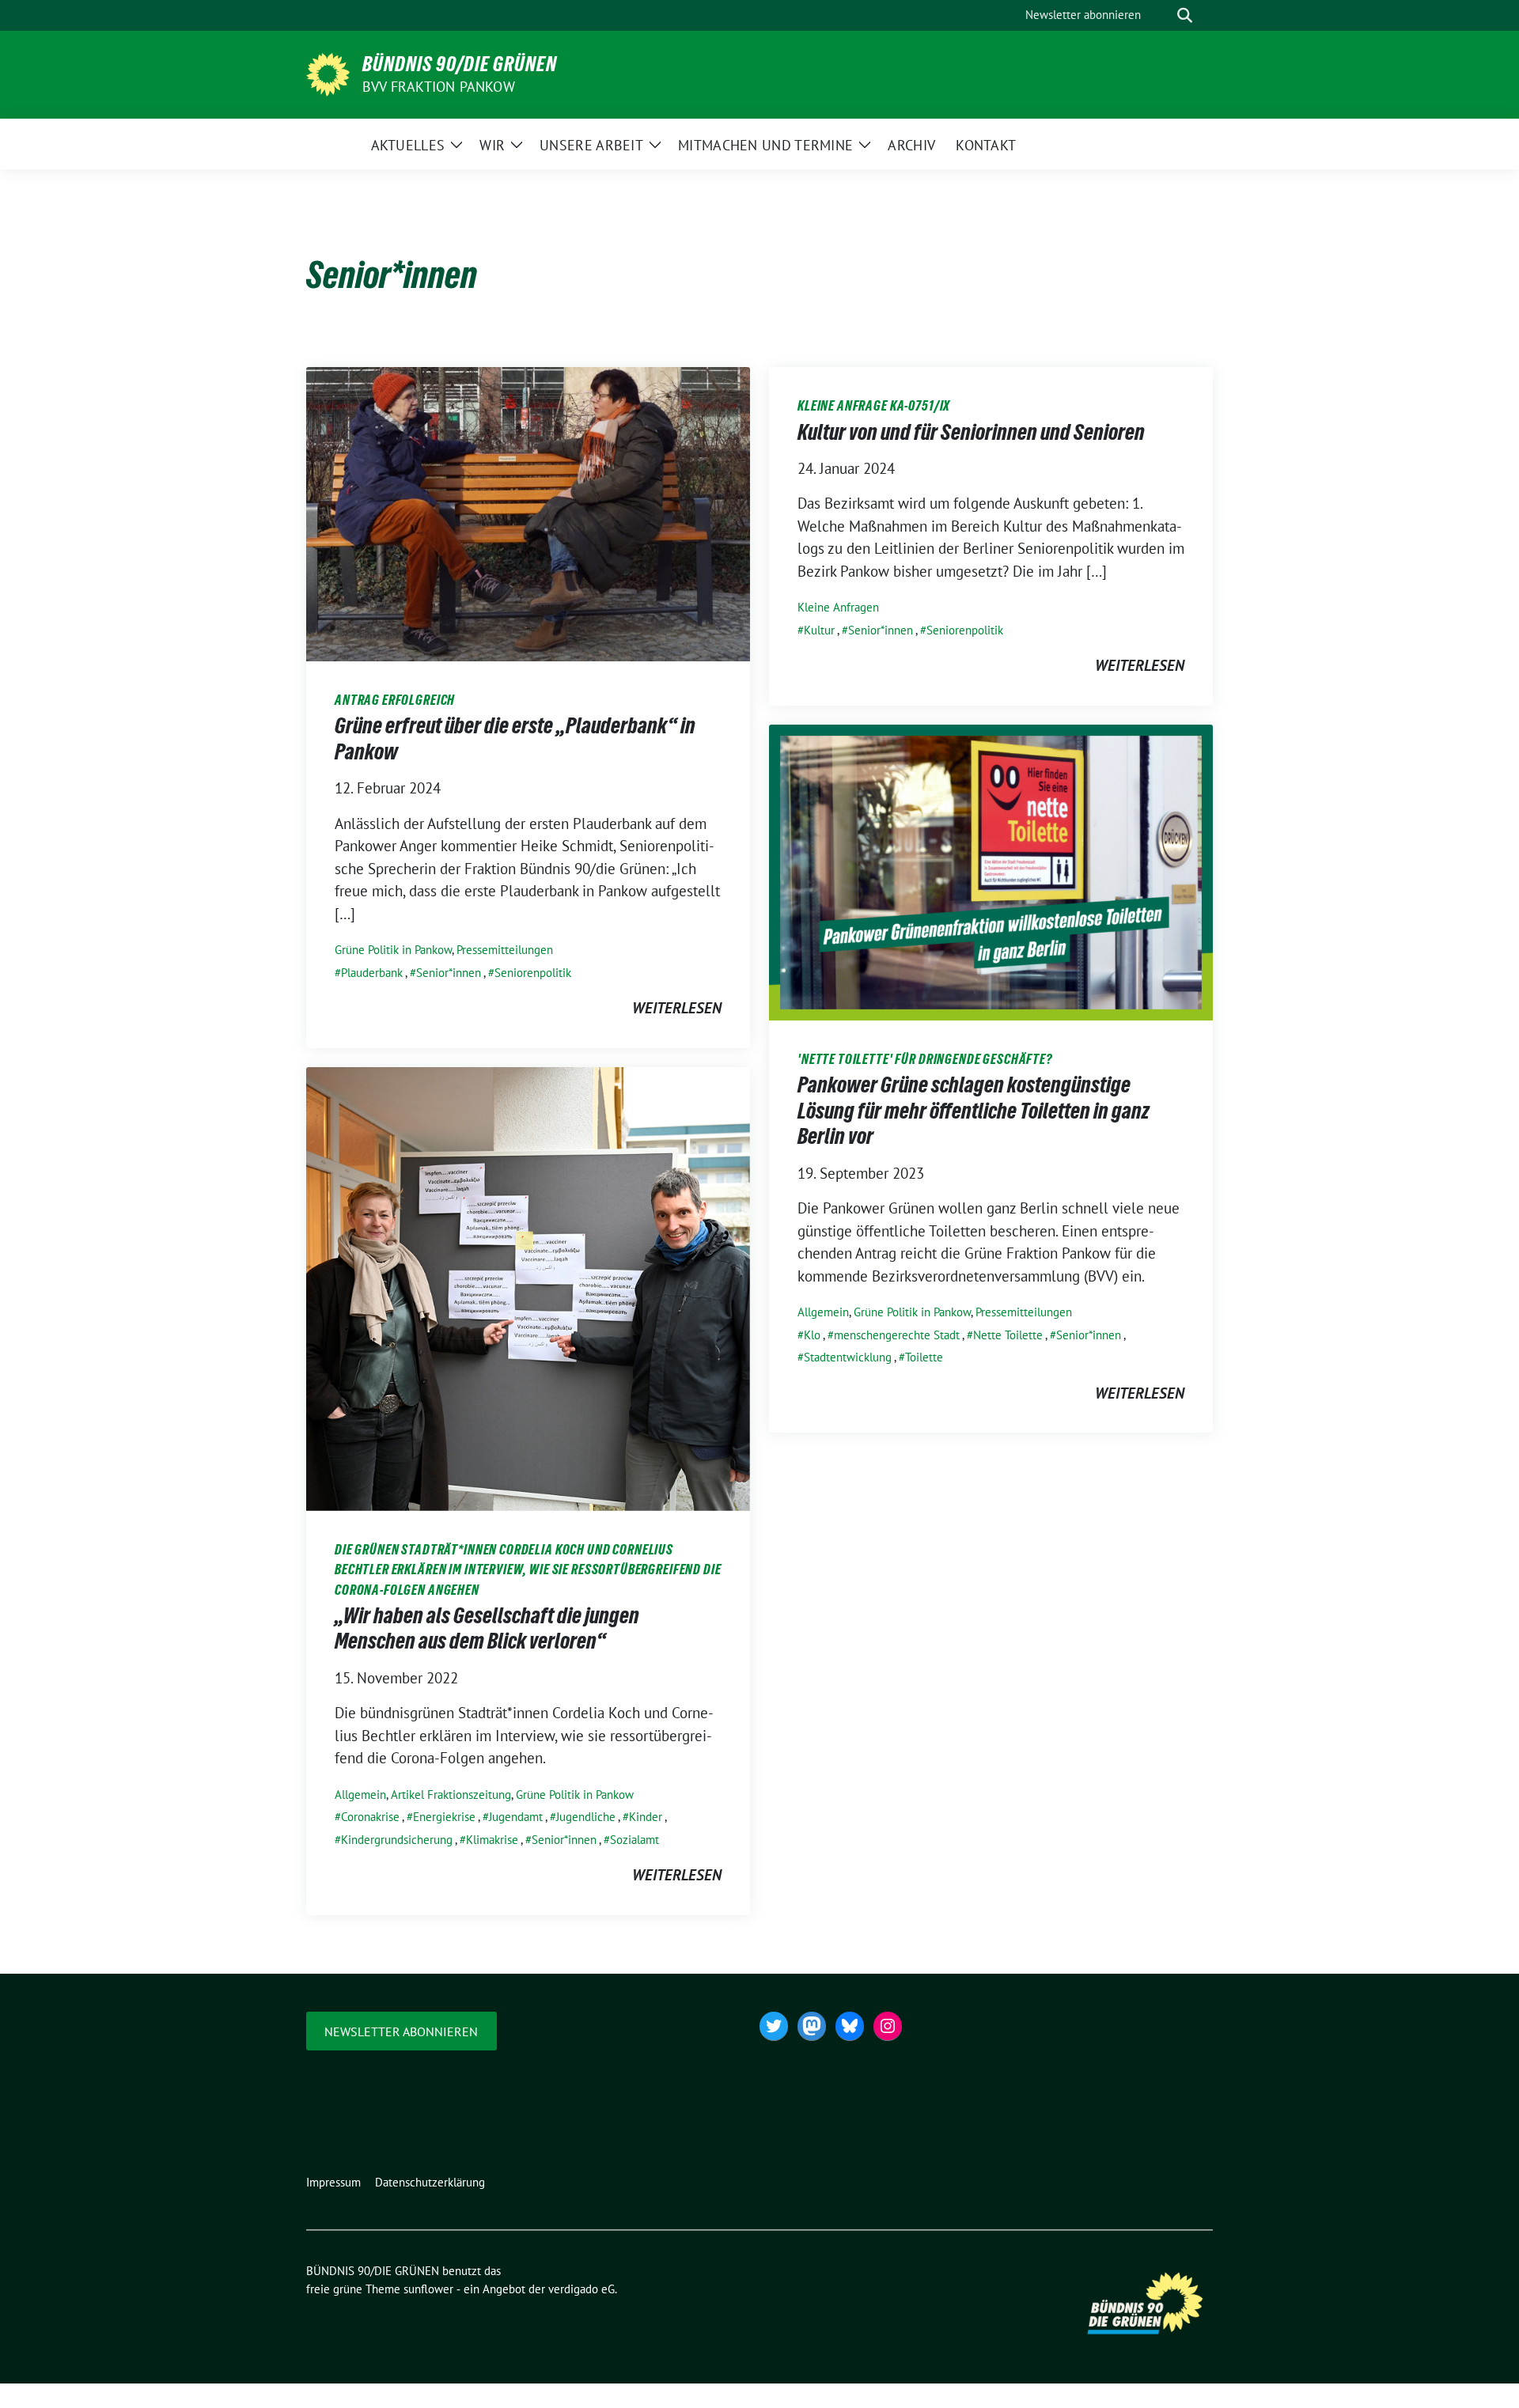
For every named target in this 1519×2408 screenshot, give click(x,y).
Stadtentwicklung (848, 1357)
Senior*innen (449, 973)
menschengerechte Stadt (897, 1335)
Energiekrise (444, 1817)
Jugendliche (586, 1817)
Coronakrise (370, 1817)
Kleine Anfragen (838, 607)
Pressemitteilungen (505, 950)
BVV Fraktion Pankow (439, 87)
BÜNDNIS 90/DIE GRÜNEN (460, 64)
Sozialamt (634, 1840)
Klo (812, 1335)
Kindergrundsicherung (397, 1840)
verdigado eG (581, 2289)
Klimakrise (492, 1840)
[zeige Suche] (1185, 15)
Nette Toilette (1008, 1335)
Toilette (924, 1357)
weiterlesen (677, 1008)
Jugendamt (516, 1817)
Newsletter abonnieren (401, 2031)
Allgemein (823, 1312)
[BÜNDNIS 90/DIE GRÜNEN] (328, 73)
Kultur (819, 630)
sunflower (428, 2289)
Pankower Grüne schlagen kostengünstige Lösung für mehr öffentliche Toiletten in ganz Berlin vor (974, 1110)
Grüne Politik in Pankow (393, 950)
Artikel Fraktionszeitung (451, 1795)
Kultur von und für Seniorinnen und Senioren (971, 432)
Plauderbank (372, 973)
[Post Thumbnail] (528, 513)
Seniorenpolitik (533, 973)
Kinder (646, 1817)
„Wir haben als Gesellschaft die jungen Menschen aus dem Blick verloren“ (487, 1628)
